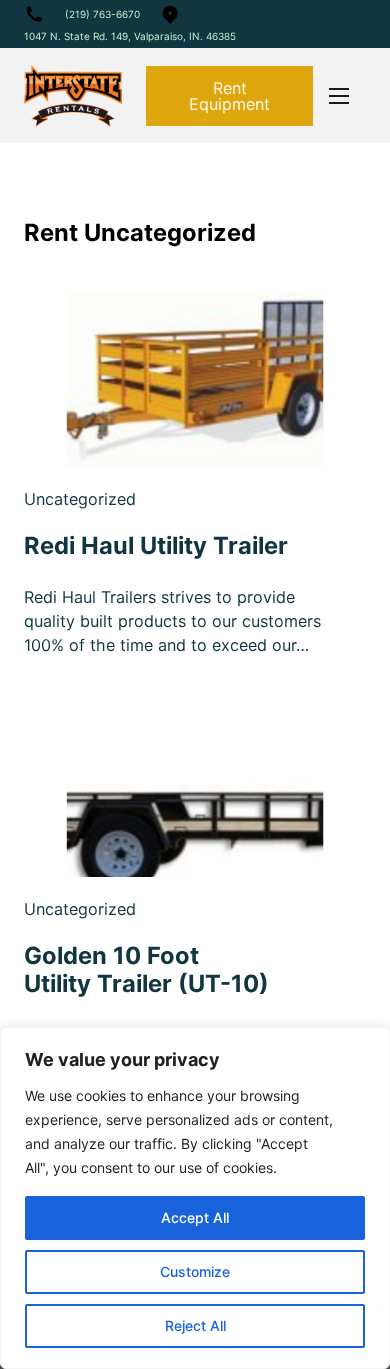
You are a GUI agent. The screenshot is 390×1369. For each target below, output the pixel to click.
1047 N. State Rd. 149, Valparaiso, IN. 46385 (130, 36)
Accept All (195, 1217)
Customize (195, 1271)
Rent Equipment (229, 96)
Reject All (195, 1325)
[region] (195, 1198)
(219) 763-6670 (102, 14)
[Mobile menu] (339, 96)
